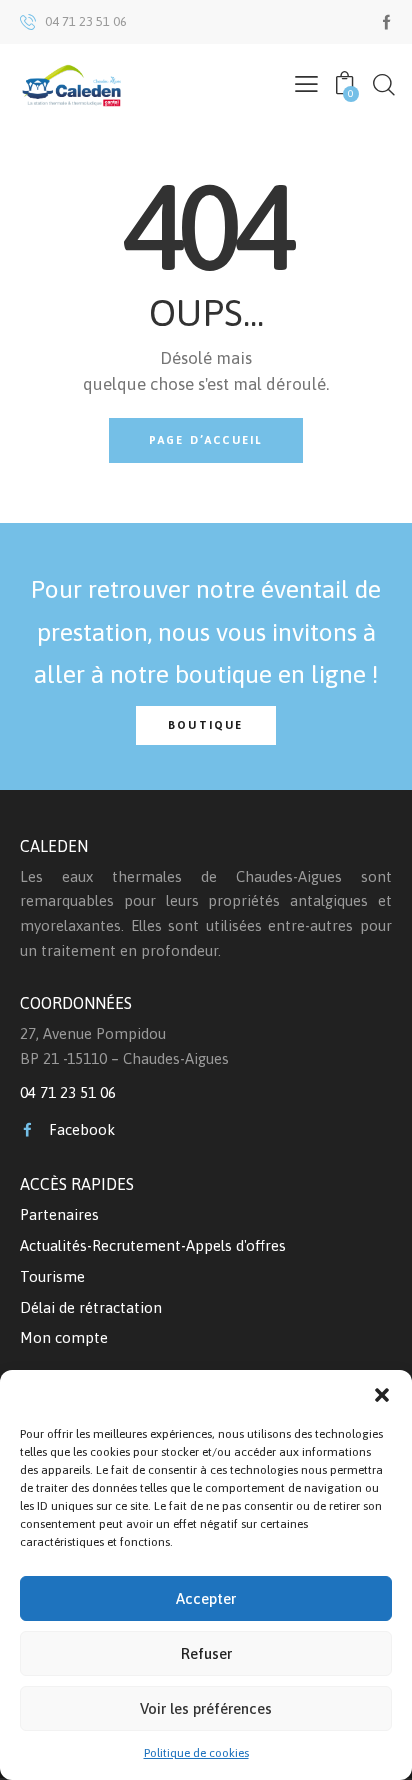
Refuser (206, 1653)
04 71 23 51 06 (68, 1092)
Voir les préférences (206, 1708)
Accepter (206, 1598)
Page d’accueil (206, 440)
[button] (382, 1395)
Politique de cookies (196, 1753)
